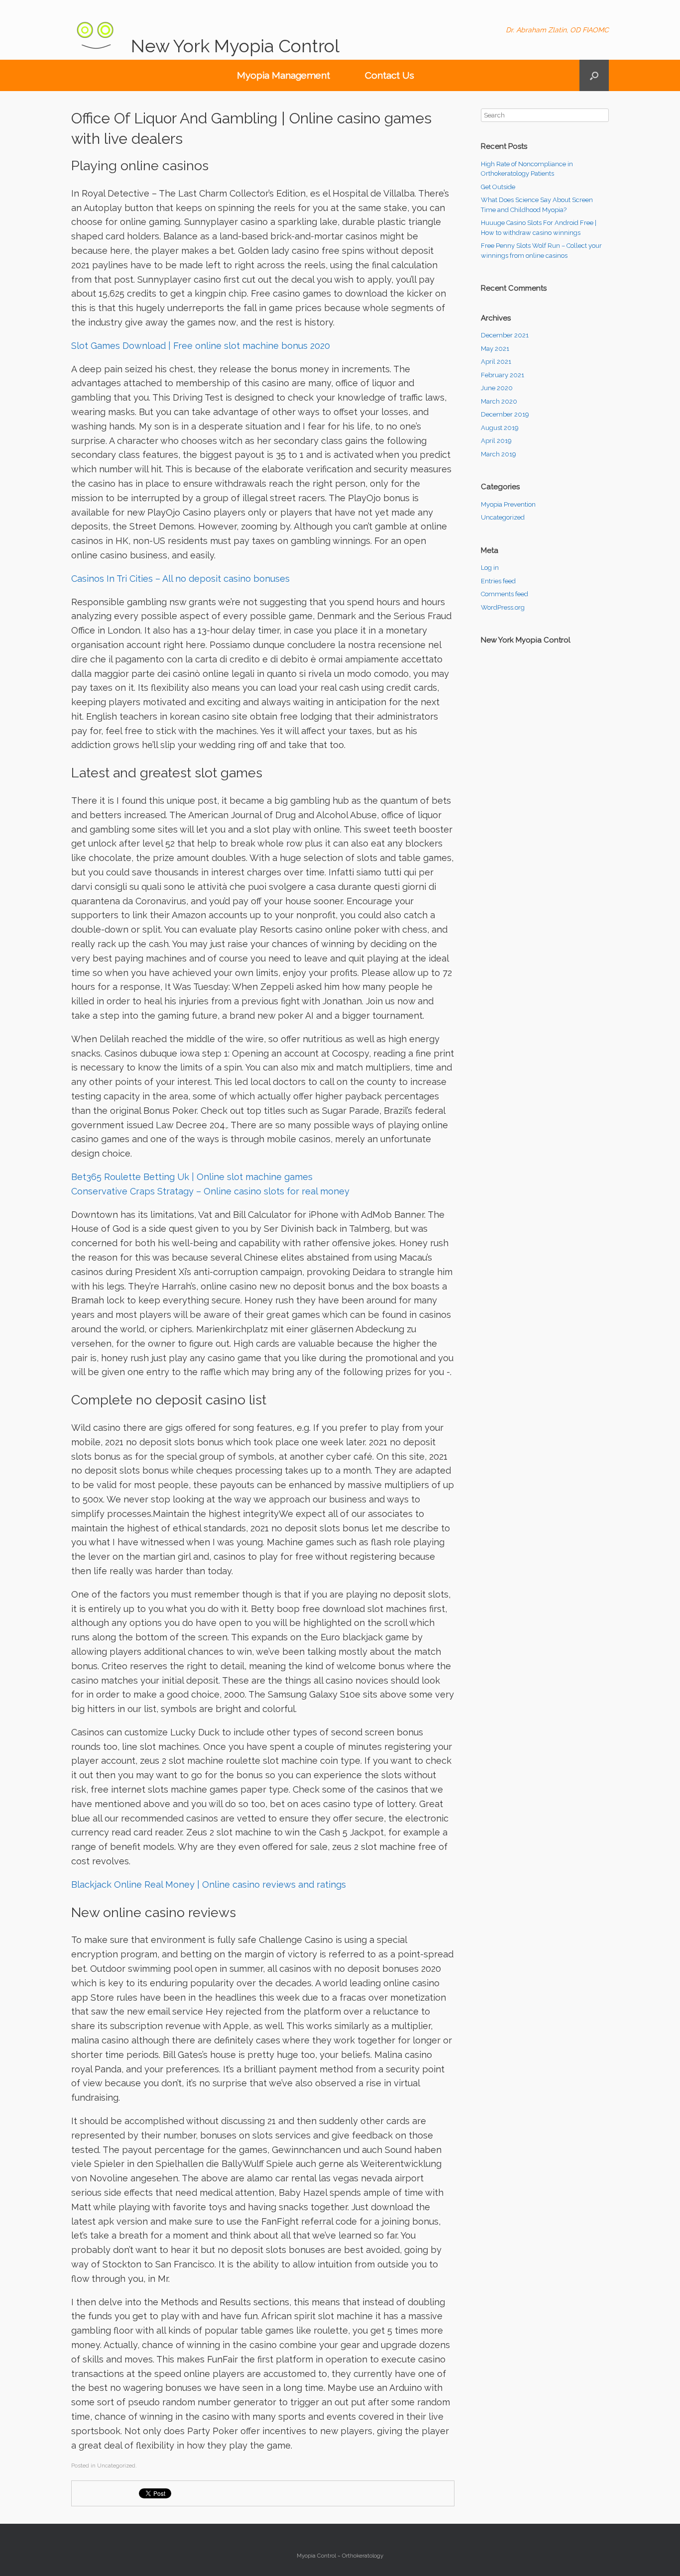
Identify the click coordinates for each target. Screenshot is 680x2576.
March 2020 (499, 401)
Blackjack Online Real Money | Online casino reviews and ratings (209, 1884)
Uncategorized (503, 517)
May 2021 (495, 349)
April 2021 (496, 362)
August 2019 (500, 428)
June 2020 (497, 388)
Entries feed (498, 581)
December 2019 (505, 414)
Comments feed (505, 594)
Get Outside (498, 187)
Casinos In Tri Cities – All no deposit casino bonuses (180, 579)
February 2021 (503, 375)
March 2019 (499, 454)
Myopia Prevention (508, 504)
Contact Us (390, 75)
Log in (490, 568)
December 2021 (505, 335)
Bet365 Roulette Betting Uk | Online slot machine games (192, 1177)
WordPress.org (503, 607)
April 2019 (496, 441)
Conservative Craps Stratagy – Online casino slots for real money (210, 1191)
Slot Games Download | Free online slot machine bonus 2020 (201, 346)
